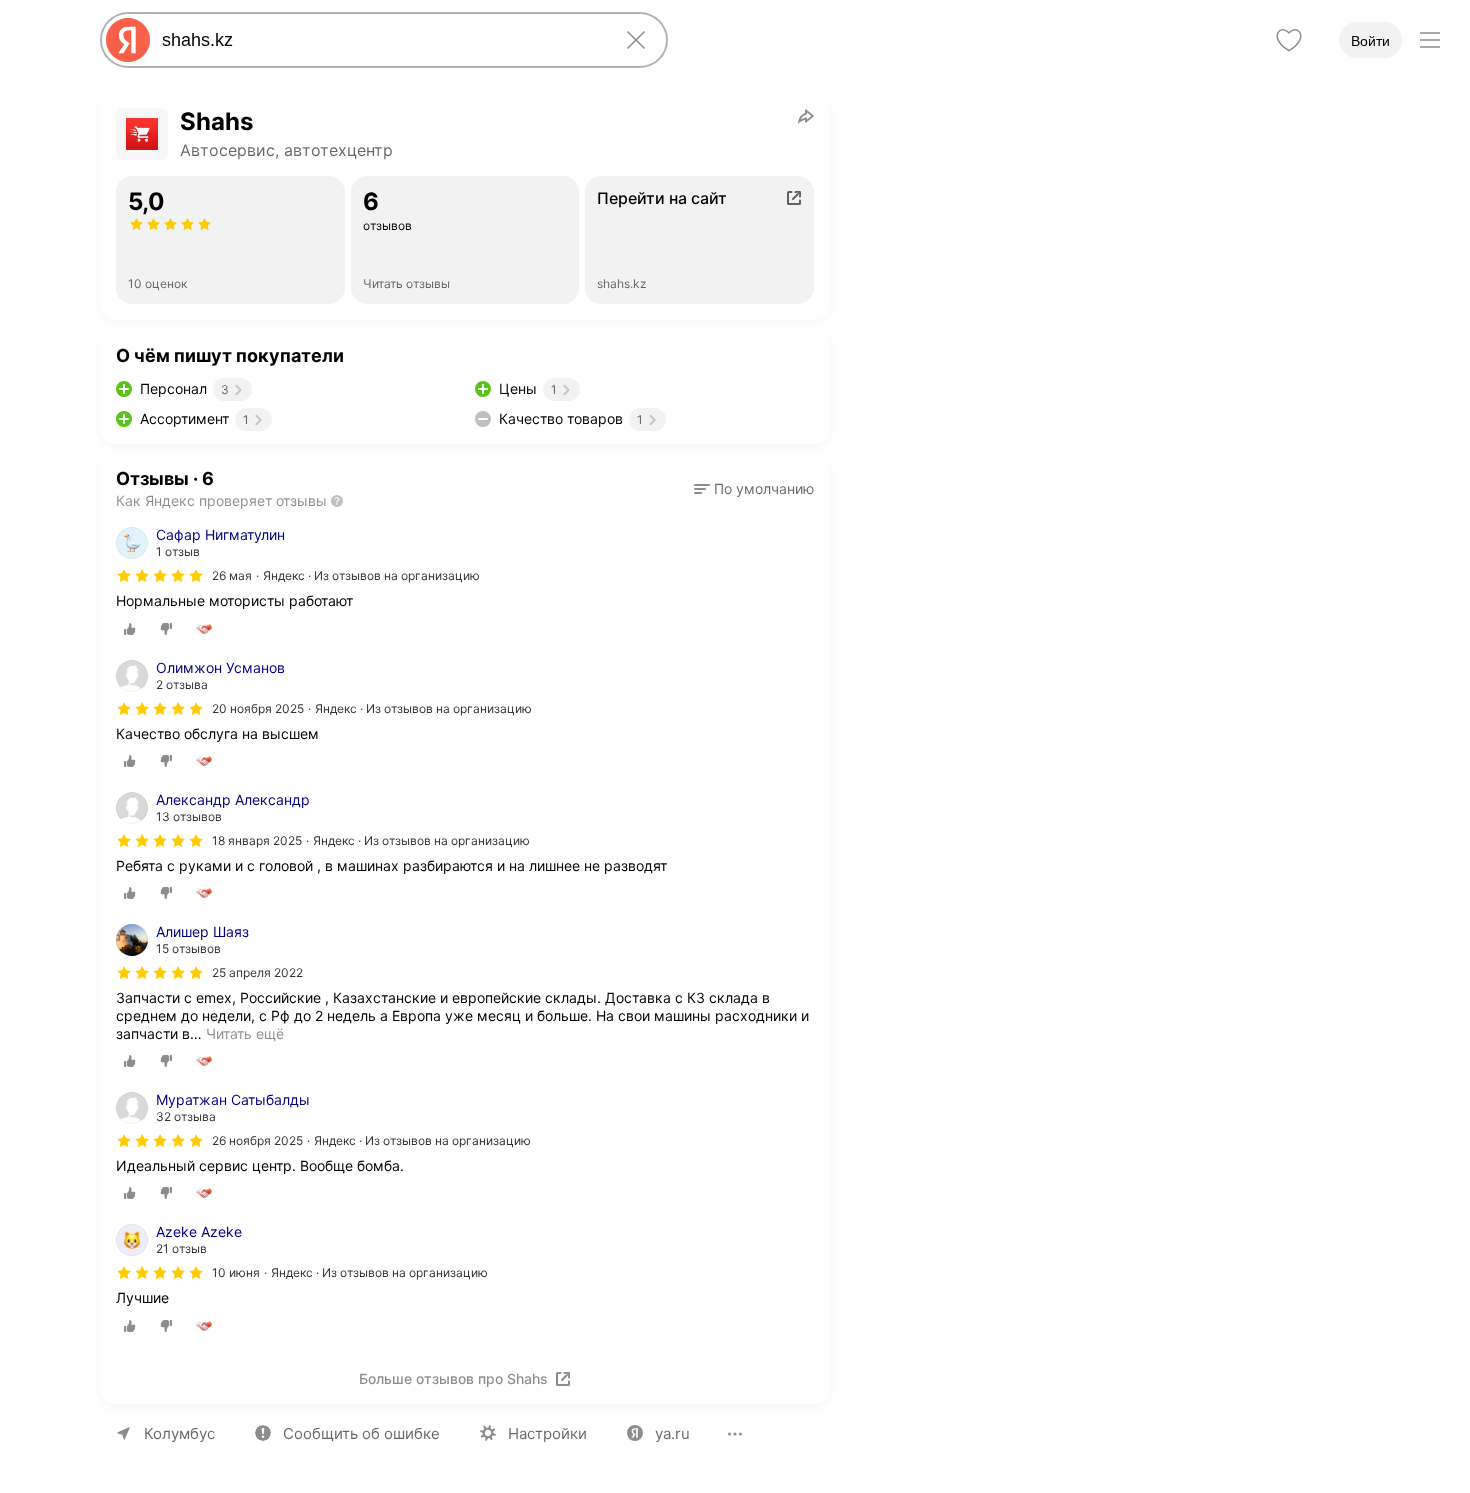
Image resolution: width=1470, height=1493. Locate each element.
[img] (160, 576)
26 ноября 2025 (257, 1140)
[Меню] (1430, 40)
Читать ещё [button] (245, 1033)
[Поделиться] (806, 116)
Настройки (547, 1433)
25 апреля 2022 (257, 972)
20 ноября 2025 (258, 708)
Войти (1370, 41)
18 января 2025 (257, 840)
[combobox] (380, 40)
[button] (754, 489)
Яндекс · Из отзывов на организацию (371, 575)
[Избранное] (1289, 40)
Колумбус (179, 1433)
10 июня (236, 1272)
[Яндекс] (128, 40)
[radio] (130, 629)
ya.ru (672, 1433)
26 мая (232, 575)
